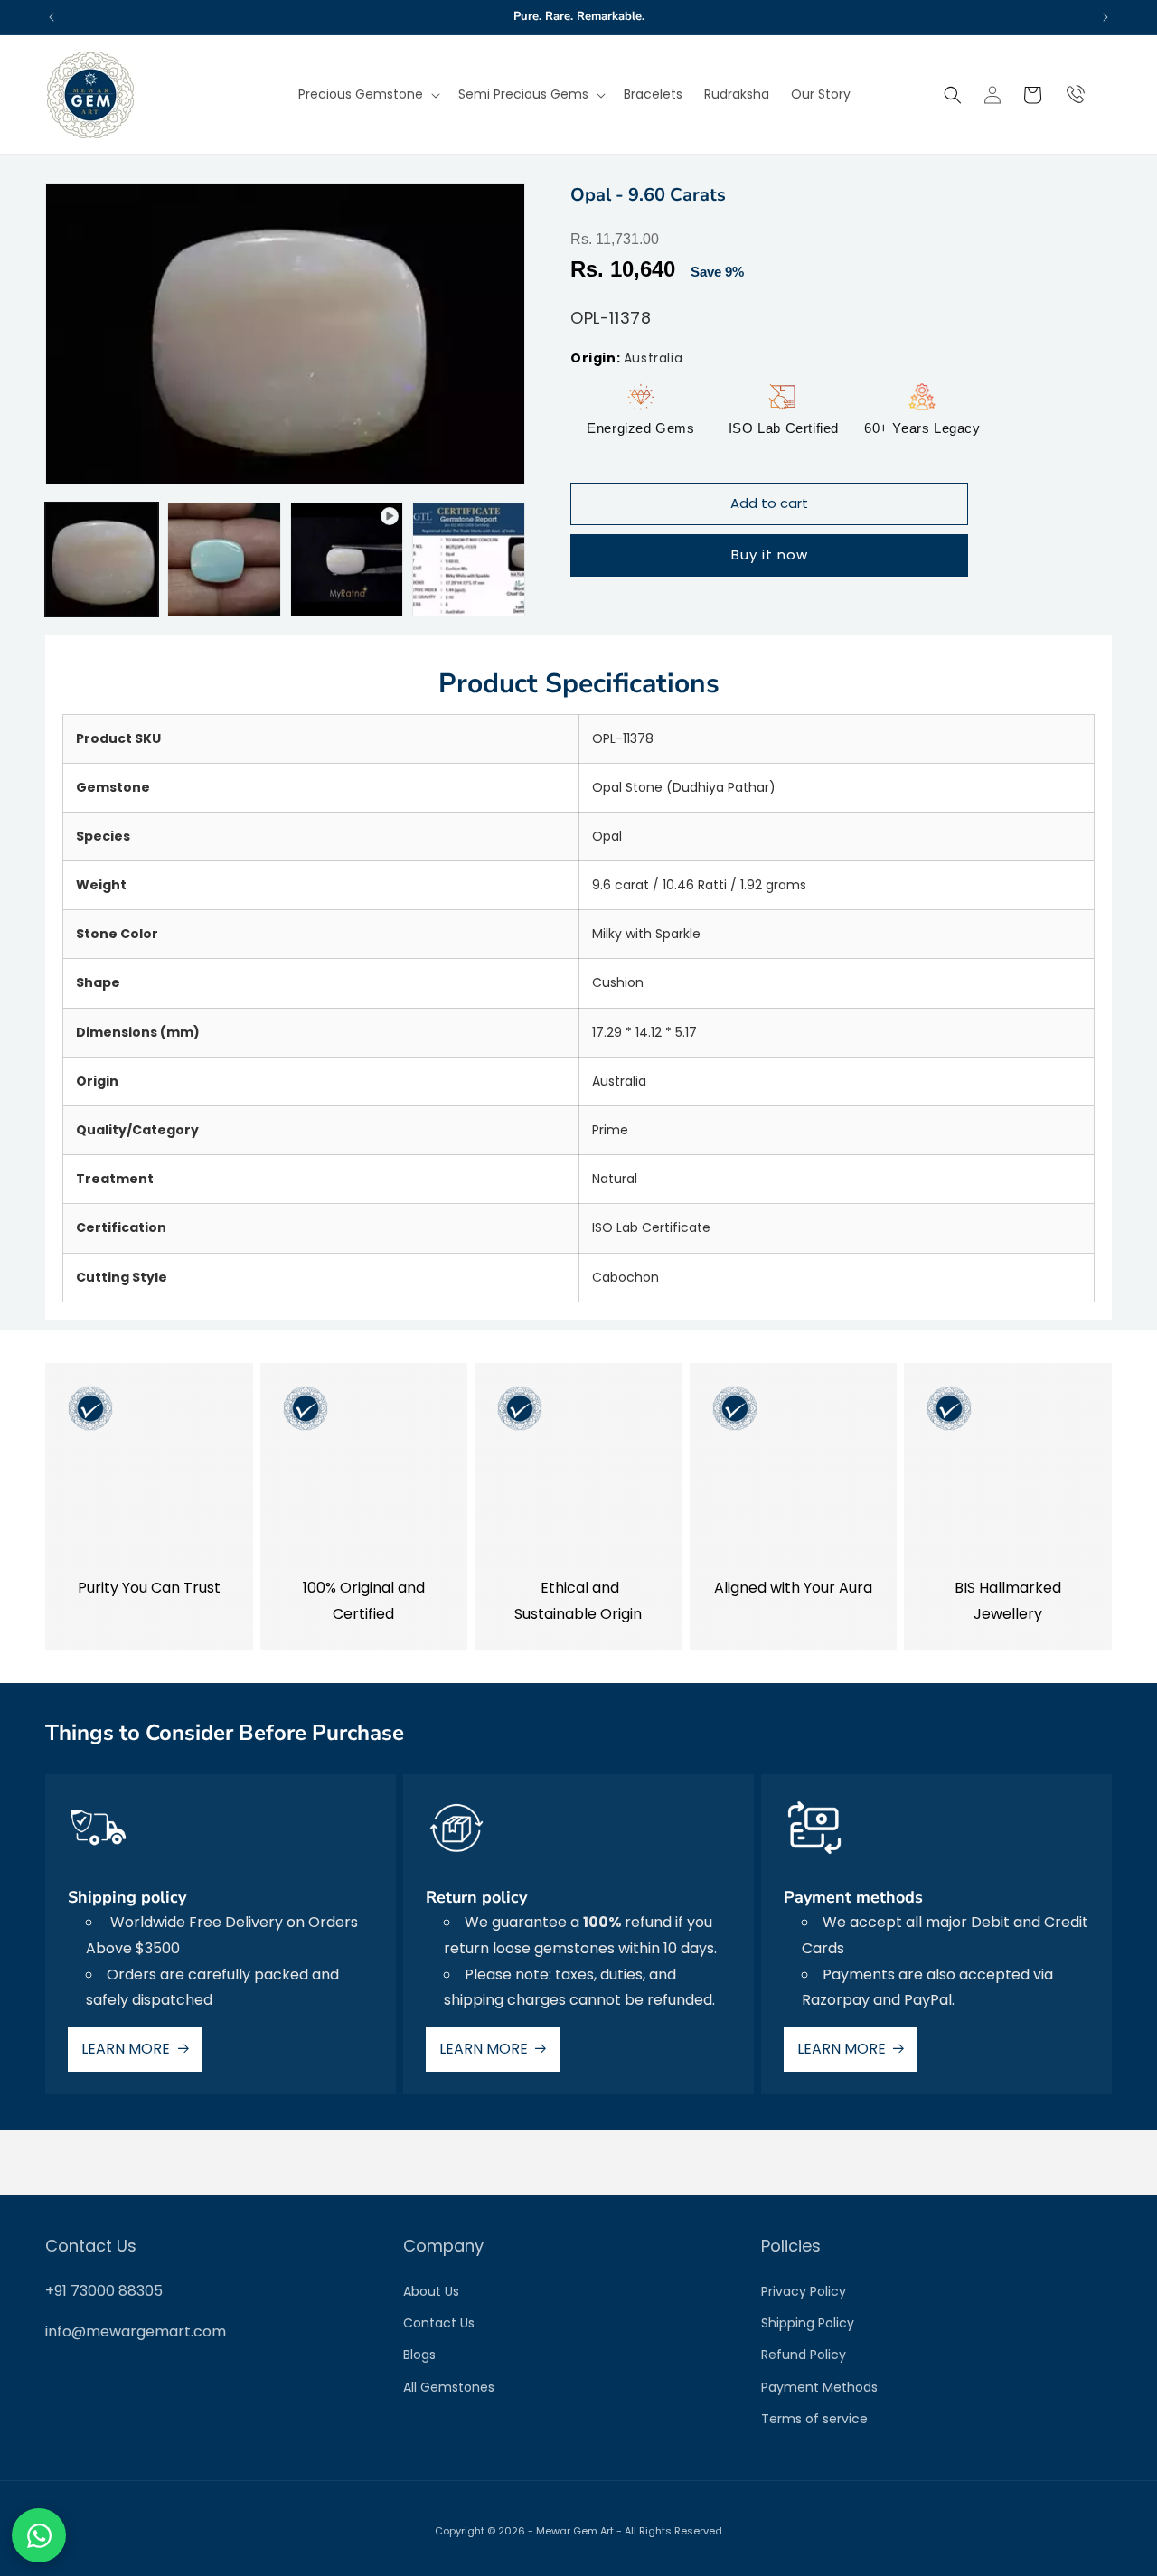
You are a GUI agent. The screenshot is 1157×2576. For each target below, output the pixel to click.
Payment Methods (819, 2387)
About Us (431, 2291)
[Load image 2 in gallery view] (224, 559)
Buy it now (770, 555)
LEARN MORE (126, 2049)
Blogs (419, 2355)
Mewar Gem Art (575, 2531)
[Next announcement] (1105, 17)
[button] (367, 94)
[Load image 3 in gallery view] (469, 559)
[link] (149, 1507)
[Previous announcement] (52, 17)
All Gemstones (449, 2387)
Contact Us (439, 2323)
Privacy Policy (804, 2291)
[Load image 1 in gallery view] (102, 559)
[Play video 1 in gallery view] (347, 559)
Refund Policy (804, 2355)
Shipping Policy (808, 2323)
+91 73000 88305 (104, 2291)
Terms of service (814, 2419)
